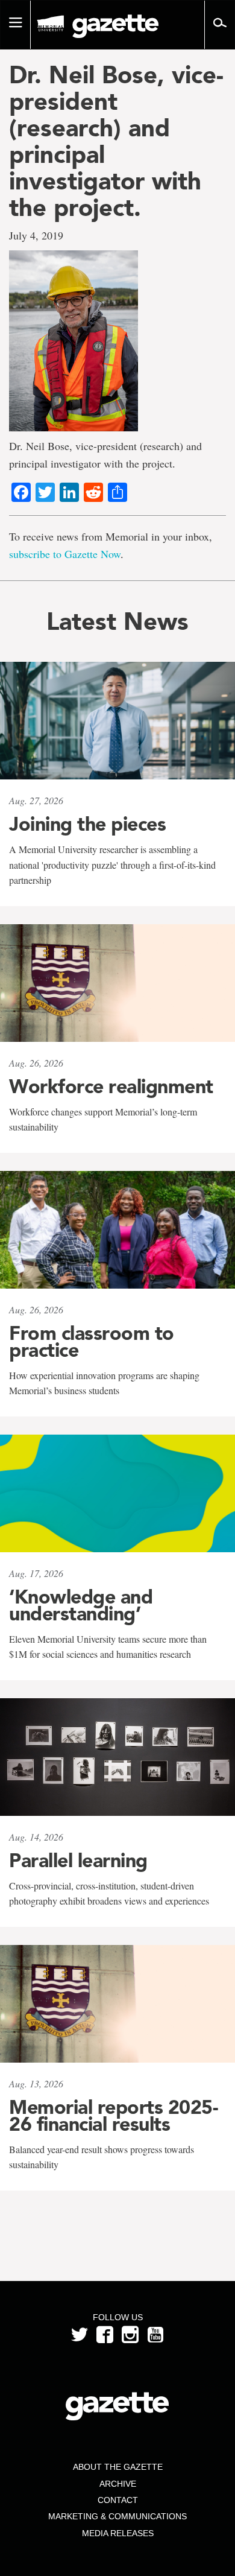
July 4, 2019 (36, 235)
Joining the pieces (87, 824)
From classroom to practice (92, 1342)
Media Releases (118, 2533)
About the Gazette (118, 2467)
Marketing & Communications (117, 2516)
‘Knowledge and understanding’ (81, 1605)
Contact (118, 2500)
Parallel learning (78, 1861)
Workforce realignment (111, 1087)
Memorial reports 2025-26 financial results (113, 2116)
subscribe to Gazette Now (65, 554)
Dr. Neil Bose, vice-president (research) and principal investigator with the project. (116, 141)
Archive (118, 2484)
